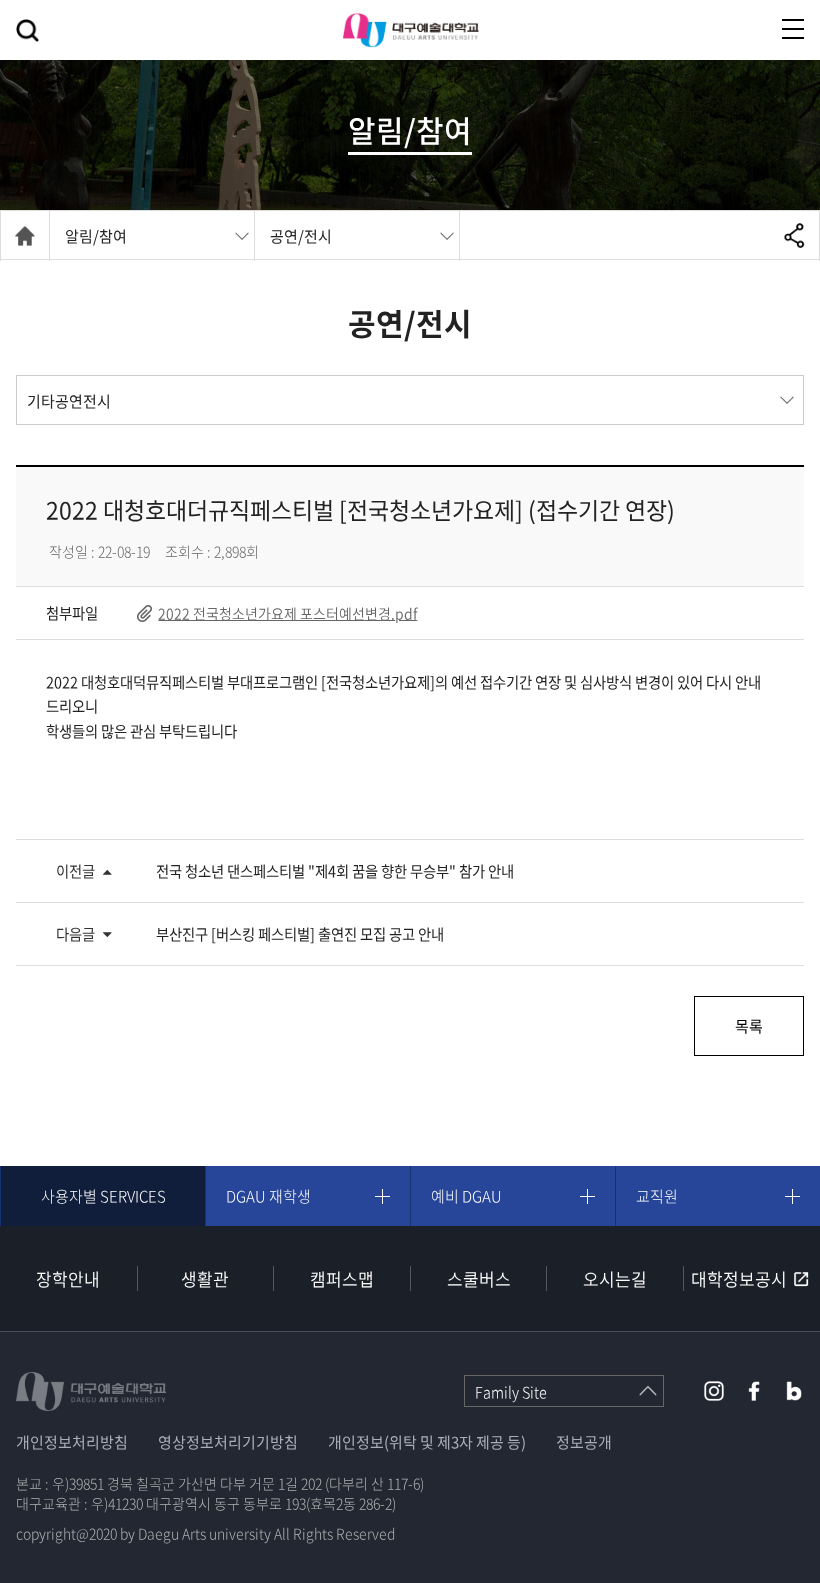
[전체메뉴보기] (793, 29)
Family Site (511, 1392)
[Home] (25, 236)
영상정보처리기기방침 (228, 1442)
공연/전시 (301, 236)
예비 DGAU (466, 1196)
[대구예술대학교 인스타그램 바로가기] (714, 1391)
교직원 (657, 1196)
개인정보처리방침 (72, 1442)
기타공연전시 (69, 401)
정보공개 (584, 1442)
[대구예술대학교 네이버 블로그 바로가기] (794, 1391)
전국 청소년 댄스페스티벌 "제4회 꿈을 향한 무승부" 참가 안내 (335, 871)
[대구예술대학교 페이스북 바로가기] (754, 1391)
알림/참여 (96, 236)
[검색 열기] (27, 30)
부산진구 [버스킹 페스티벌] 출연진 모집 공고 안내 (300, 934)
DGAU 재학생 (268, 1196)
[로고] (410, 30)
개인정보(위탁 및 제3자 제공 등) (427, 1442)
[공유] (794, 235)
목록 (749, 1026)
